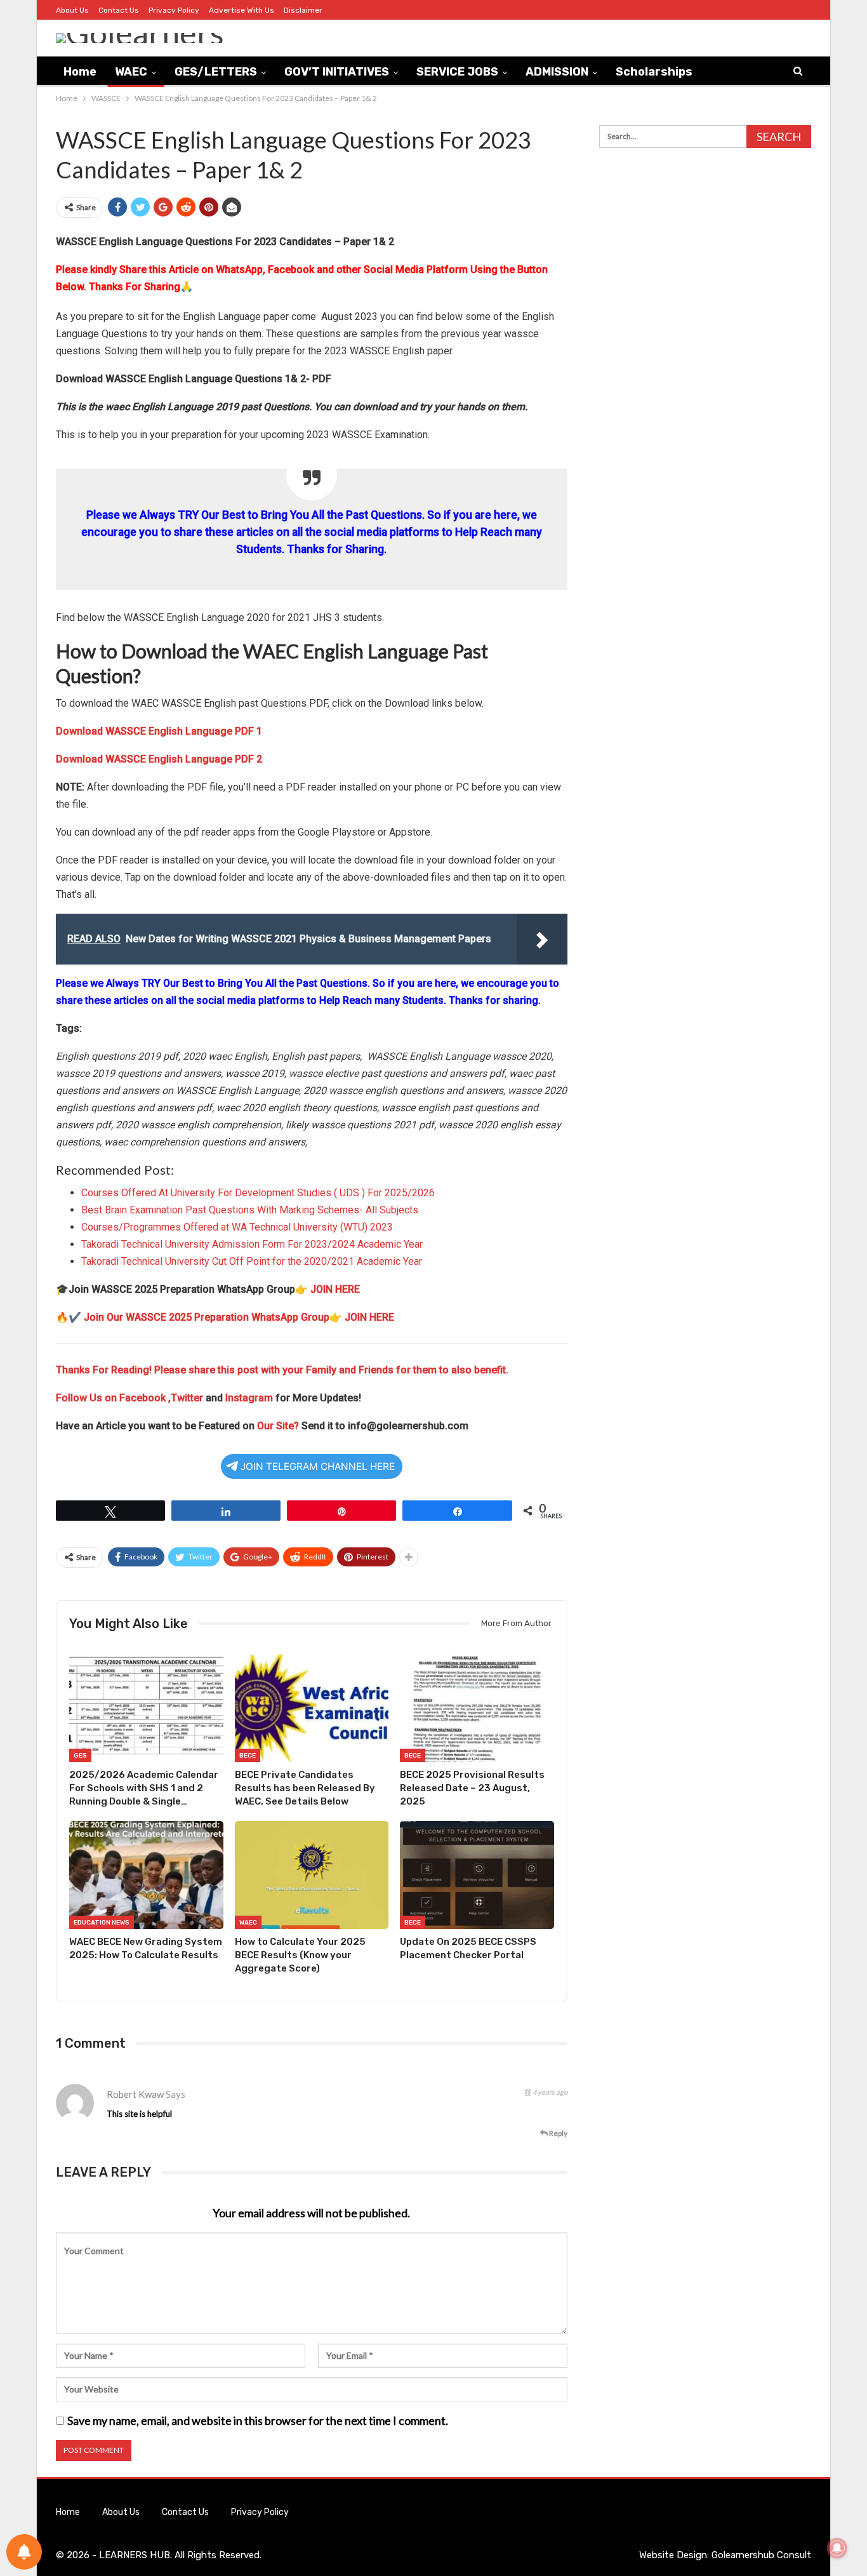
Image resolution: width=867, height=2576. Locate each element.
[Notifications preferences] (24, 2552)
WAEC (131, 72)
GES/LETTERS (216, 72)
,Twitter (186, 1398)
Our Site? (278, 1426)
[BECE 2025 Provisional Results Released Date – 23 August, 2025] (477, 1709)
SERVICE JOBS (457, 72)
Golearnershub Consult (761, 2555)
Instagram (249, 1398)
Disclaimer (303, 10)
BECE (248, 1756)
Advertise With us (242, 10)
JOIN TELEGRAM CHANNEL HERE (318, 1466)
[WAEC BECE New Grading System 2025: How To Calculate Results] (146, 1875)
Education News (102, 1923)
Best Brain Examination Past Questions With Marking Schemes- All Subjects (250, 1210)
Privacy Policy (174, 10)
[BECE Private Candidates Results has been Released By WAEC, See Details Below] (312, 1709)
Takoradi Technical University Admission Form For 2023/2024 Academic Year (252, 1244)
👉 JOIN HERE (328, 1289)
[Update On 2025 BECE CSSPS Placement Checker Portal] (477, 1875)
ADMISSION (557, 72)
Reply (558, 2133)
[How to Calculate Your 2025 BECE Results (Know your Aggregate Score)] (312, 1875)
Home (80, 72)
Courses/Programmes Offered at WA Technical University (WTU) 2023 (237, 1227)
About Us (72, 10)
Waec (248, 1923)
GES (80, 1756)
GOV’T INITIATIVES (337, 72)
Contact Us (119, 10)
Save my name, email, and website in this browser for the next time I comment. (258, 2420)
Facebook (144, 1398)
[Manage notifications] (837, 2548)
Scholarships (654, 72)
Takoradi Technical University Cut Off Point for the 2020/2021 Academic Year (252, 1261)
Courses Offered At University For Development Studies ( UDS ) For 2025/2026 (258, 1193)
